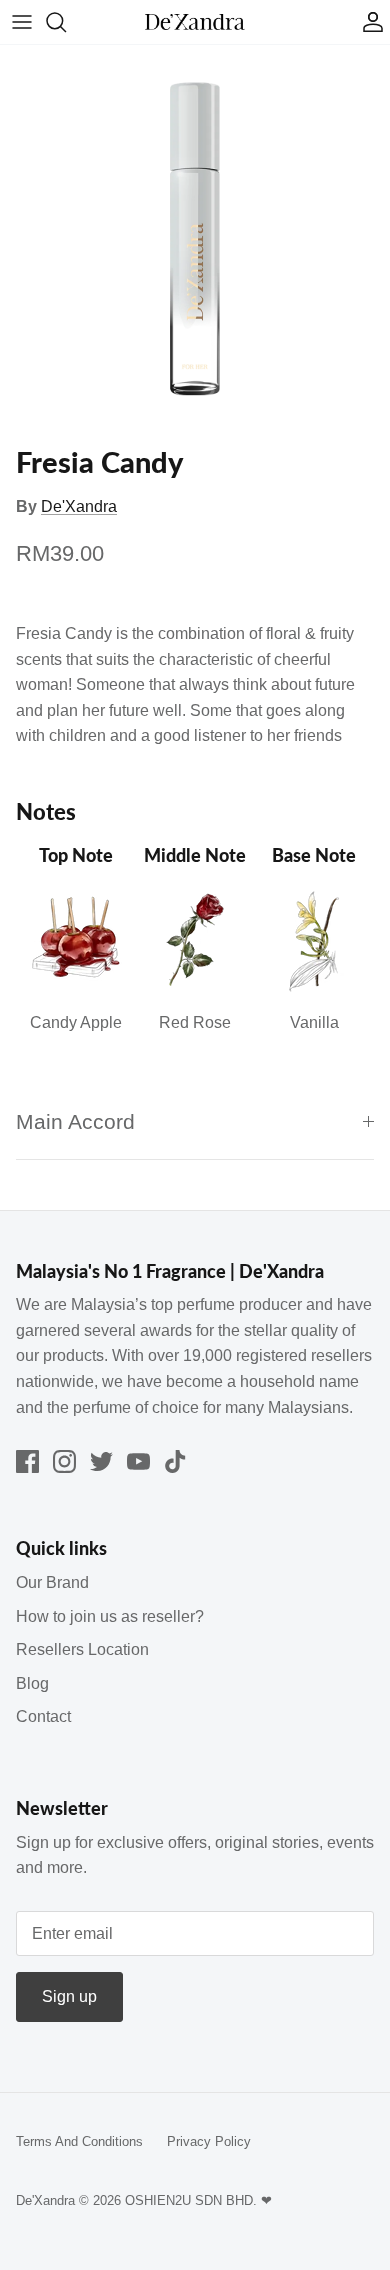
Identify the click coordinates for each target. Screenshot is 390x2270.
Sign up (69, 1996)
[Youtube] (138, 1461)
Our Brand (52, 1582)
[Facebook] (27, 1461)
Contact (43, 1716)
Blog (32, 1683)
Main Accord (75, 1121)
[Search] (66, 22)
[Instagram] (64, 1461)
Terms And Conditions (79, 2141)
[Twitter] (101, 1461)
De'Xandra (79, 506)
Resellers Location (82, 1649)
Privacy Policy (209, 2141)
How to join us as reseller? (110, 1616)
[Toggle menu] (22, 22)
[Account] (368, 22)
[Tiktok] (175, 1461)
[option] (195, 240)
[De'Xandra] (195, 22)
